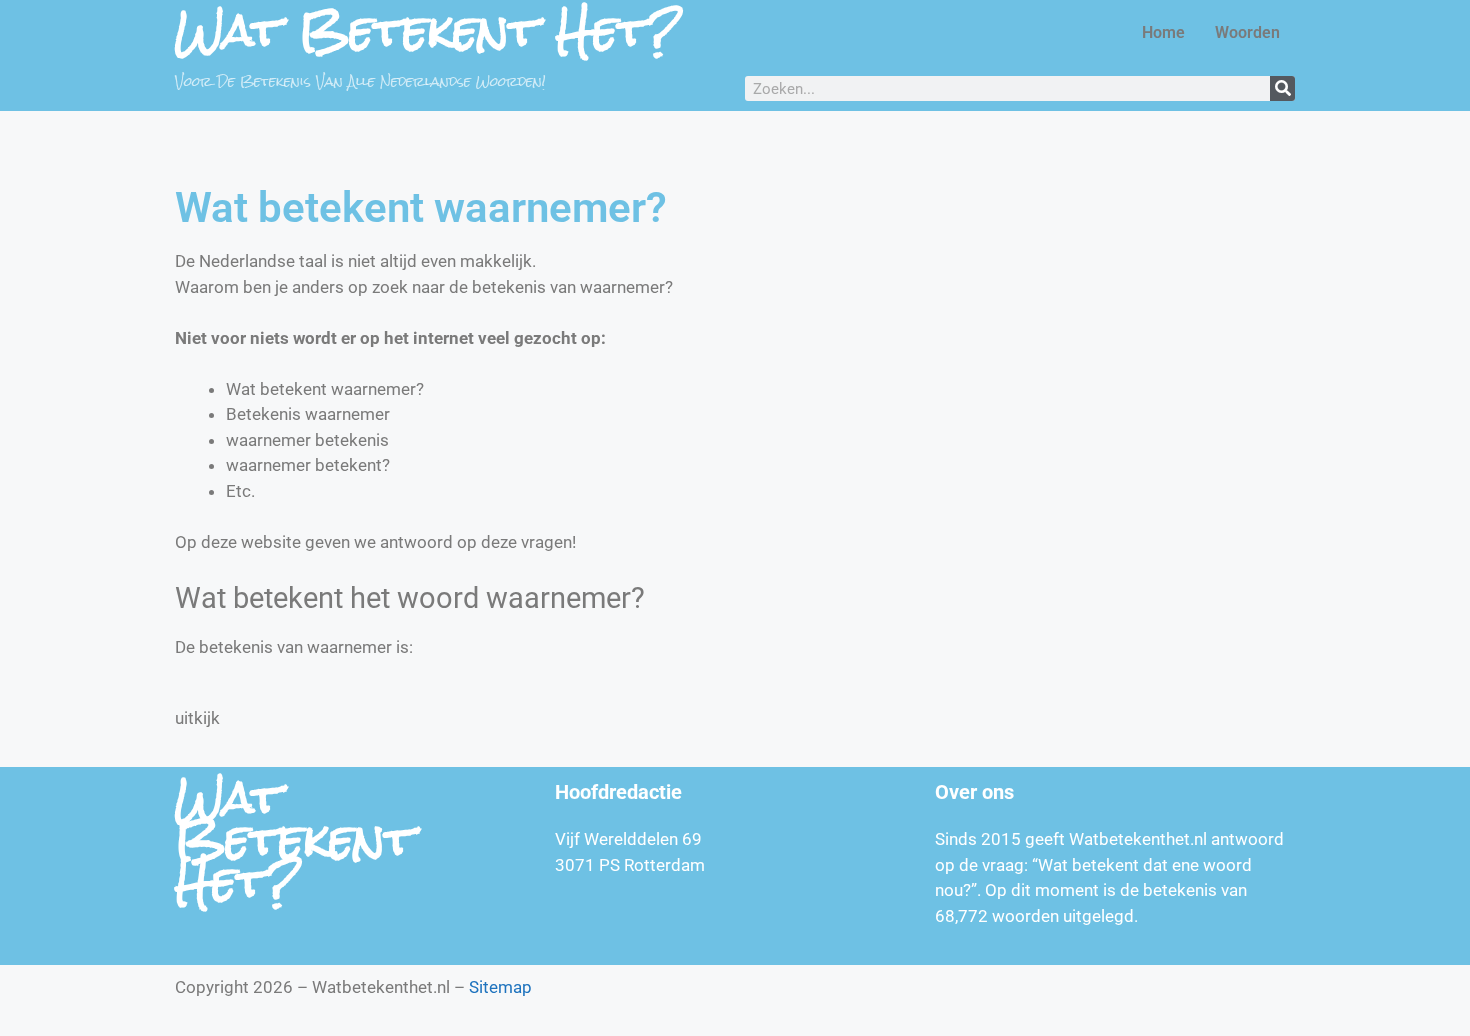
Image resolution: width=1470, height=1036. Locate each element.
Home (1163, 32)
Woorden (1247, 32)
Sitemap (500, 987)
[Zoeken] (1282, 88)
